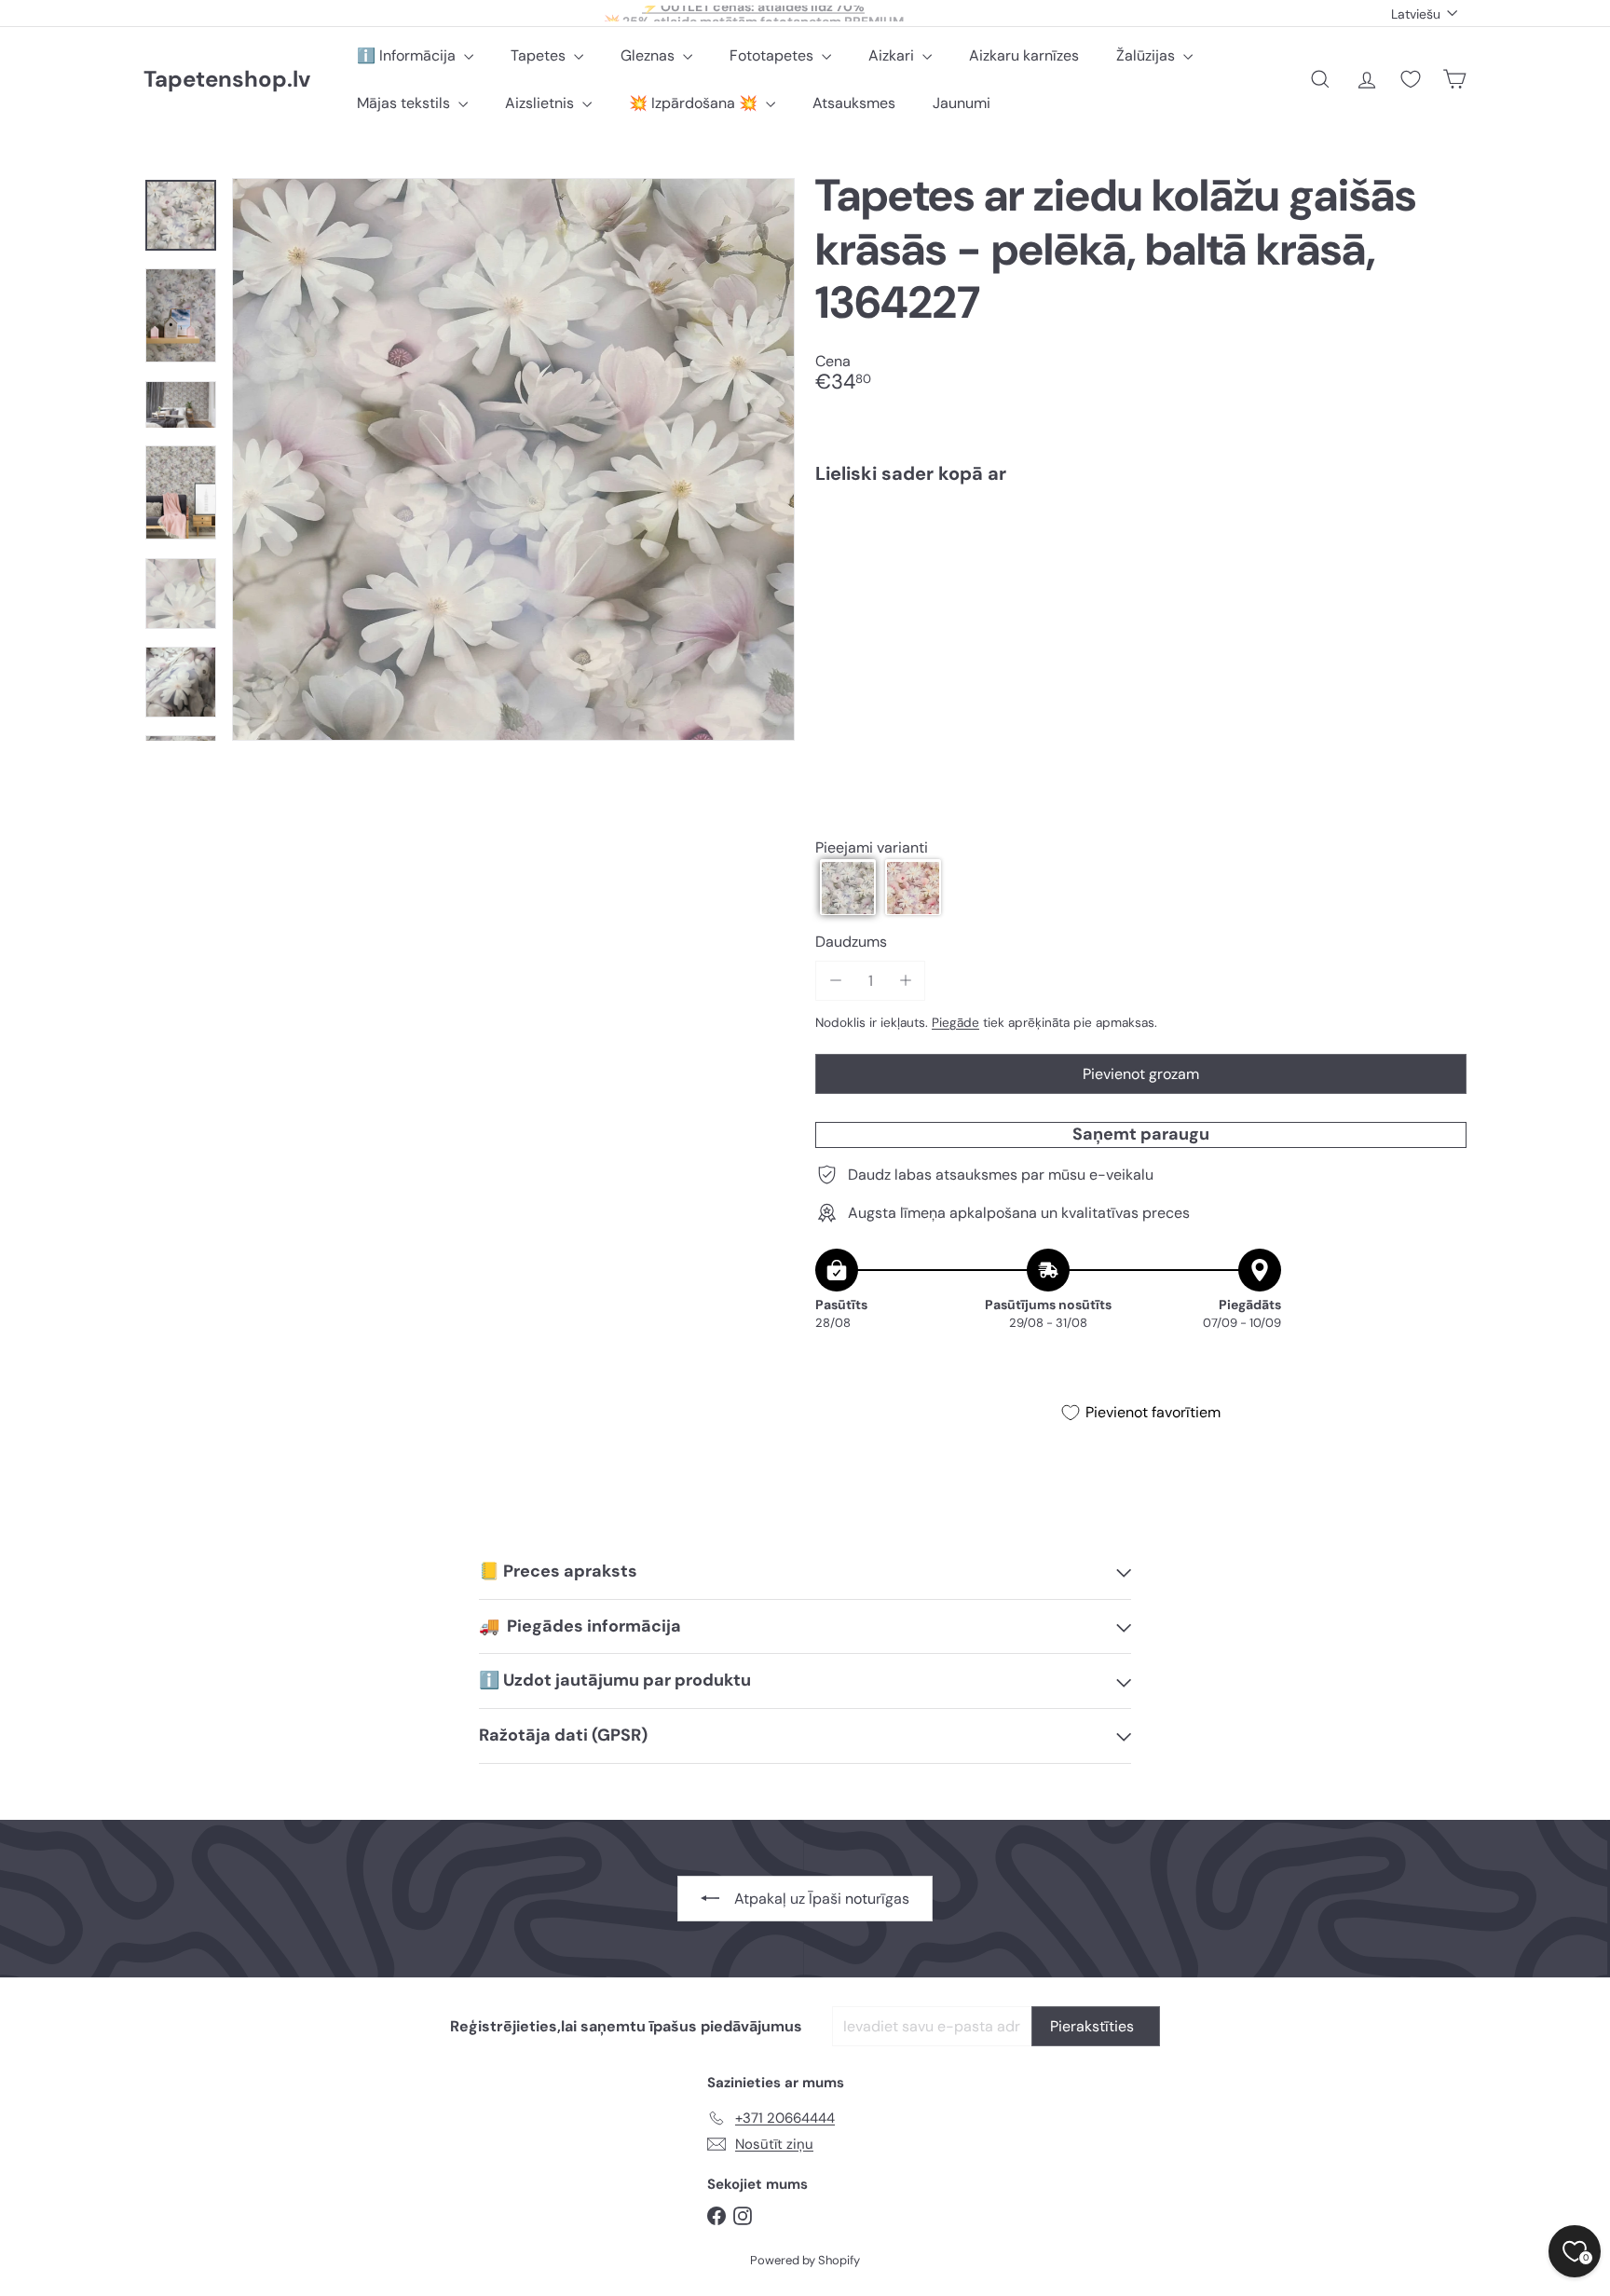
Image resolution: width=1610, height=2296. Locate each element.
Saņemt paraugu (1141, 1134)
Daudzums (851, 943)
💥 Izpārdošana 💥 (695, 103)
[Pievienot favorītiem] (1442, 537)
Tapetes (540, 55)
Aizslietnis (541, 103)
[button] (848, 888)
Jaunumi (962, 103)
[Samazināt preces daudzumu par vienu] (835, 981)
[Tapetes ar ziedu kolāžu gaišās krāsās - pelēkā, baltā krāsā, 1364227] (1141, 563)
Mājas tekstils (405, 103)
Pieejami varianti (872, 847)
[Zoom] (513, 459)
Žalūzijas (1147, 55)
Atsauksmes (854, 103)
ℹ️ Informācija (408, 55)
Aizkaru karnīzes (1024, 55)
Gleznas (649, 55)
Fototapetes (773, 55)
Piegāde (955, 1023)
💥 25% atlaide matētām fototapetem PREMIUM (754, 13)
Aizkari (893, 55)
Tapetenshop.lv (227, 80)
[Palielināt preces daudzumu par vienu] (905, 981)
